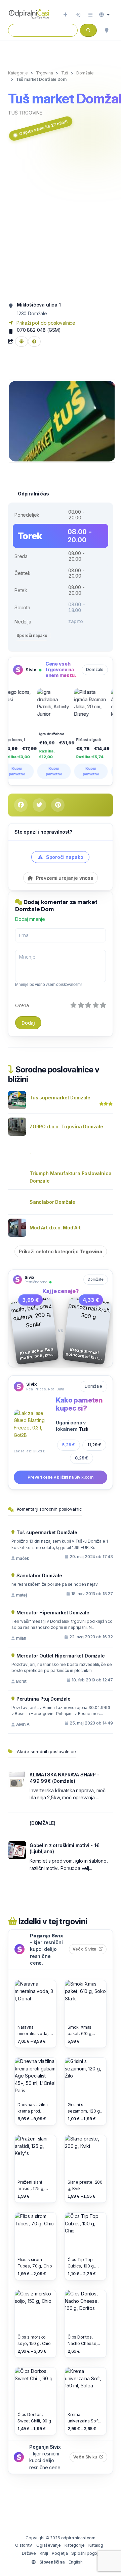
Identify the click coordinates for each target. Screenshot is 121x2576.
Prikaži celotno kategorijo (61, 1251)
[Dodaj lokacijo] (65, 15)
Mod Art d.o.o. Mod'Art (55, 1228)
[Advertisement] (61, 222)
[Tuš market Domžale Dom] (62, 421)
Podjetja (60, 2553)
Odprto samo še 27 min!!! (43, 128)
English (76, 2562)
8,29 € (82, 1458)
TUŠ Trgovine (25, 113)
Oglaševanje (49, 2545)
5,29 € (69, 1445)
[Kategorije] (90, 15)
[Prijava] (78, 15)
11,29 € (94, 1445)
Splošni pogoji (85, 2553)
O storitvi (24, 2545)
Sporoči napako (32, 635)
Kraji (44, 2553)
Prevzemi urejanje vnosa (64, 878)
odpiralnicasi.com (78, 2538)
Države (29, 2553)
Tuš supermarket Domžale (60, 1098)
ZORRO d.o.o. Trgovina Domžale (66, 1126)
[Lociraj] (107, 30)
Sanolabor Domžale (52, 1202)
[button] (104, 15)
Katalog (96, 2545)
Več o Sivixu (90, 1949)
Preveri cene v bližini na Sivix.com (61, 1477)
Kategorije (75, 2545)
